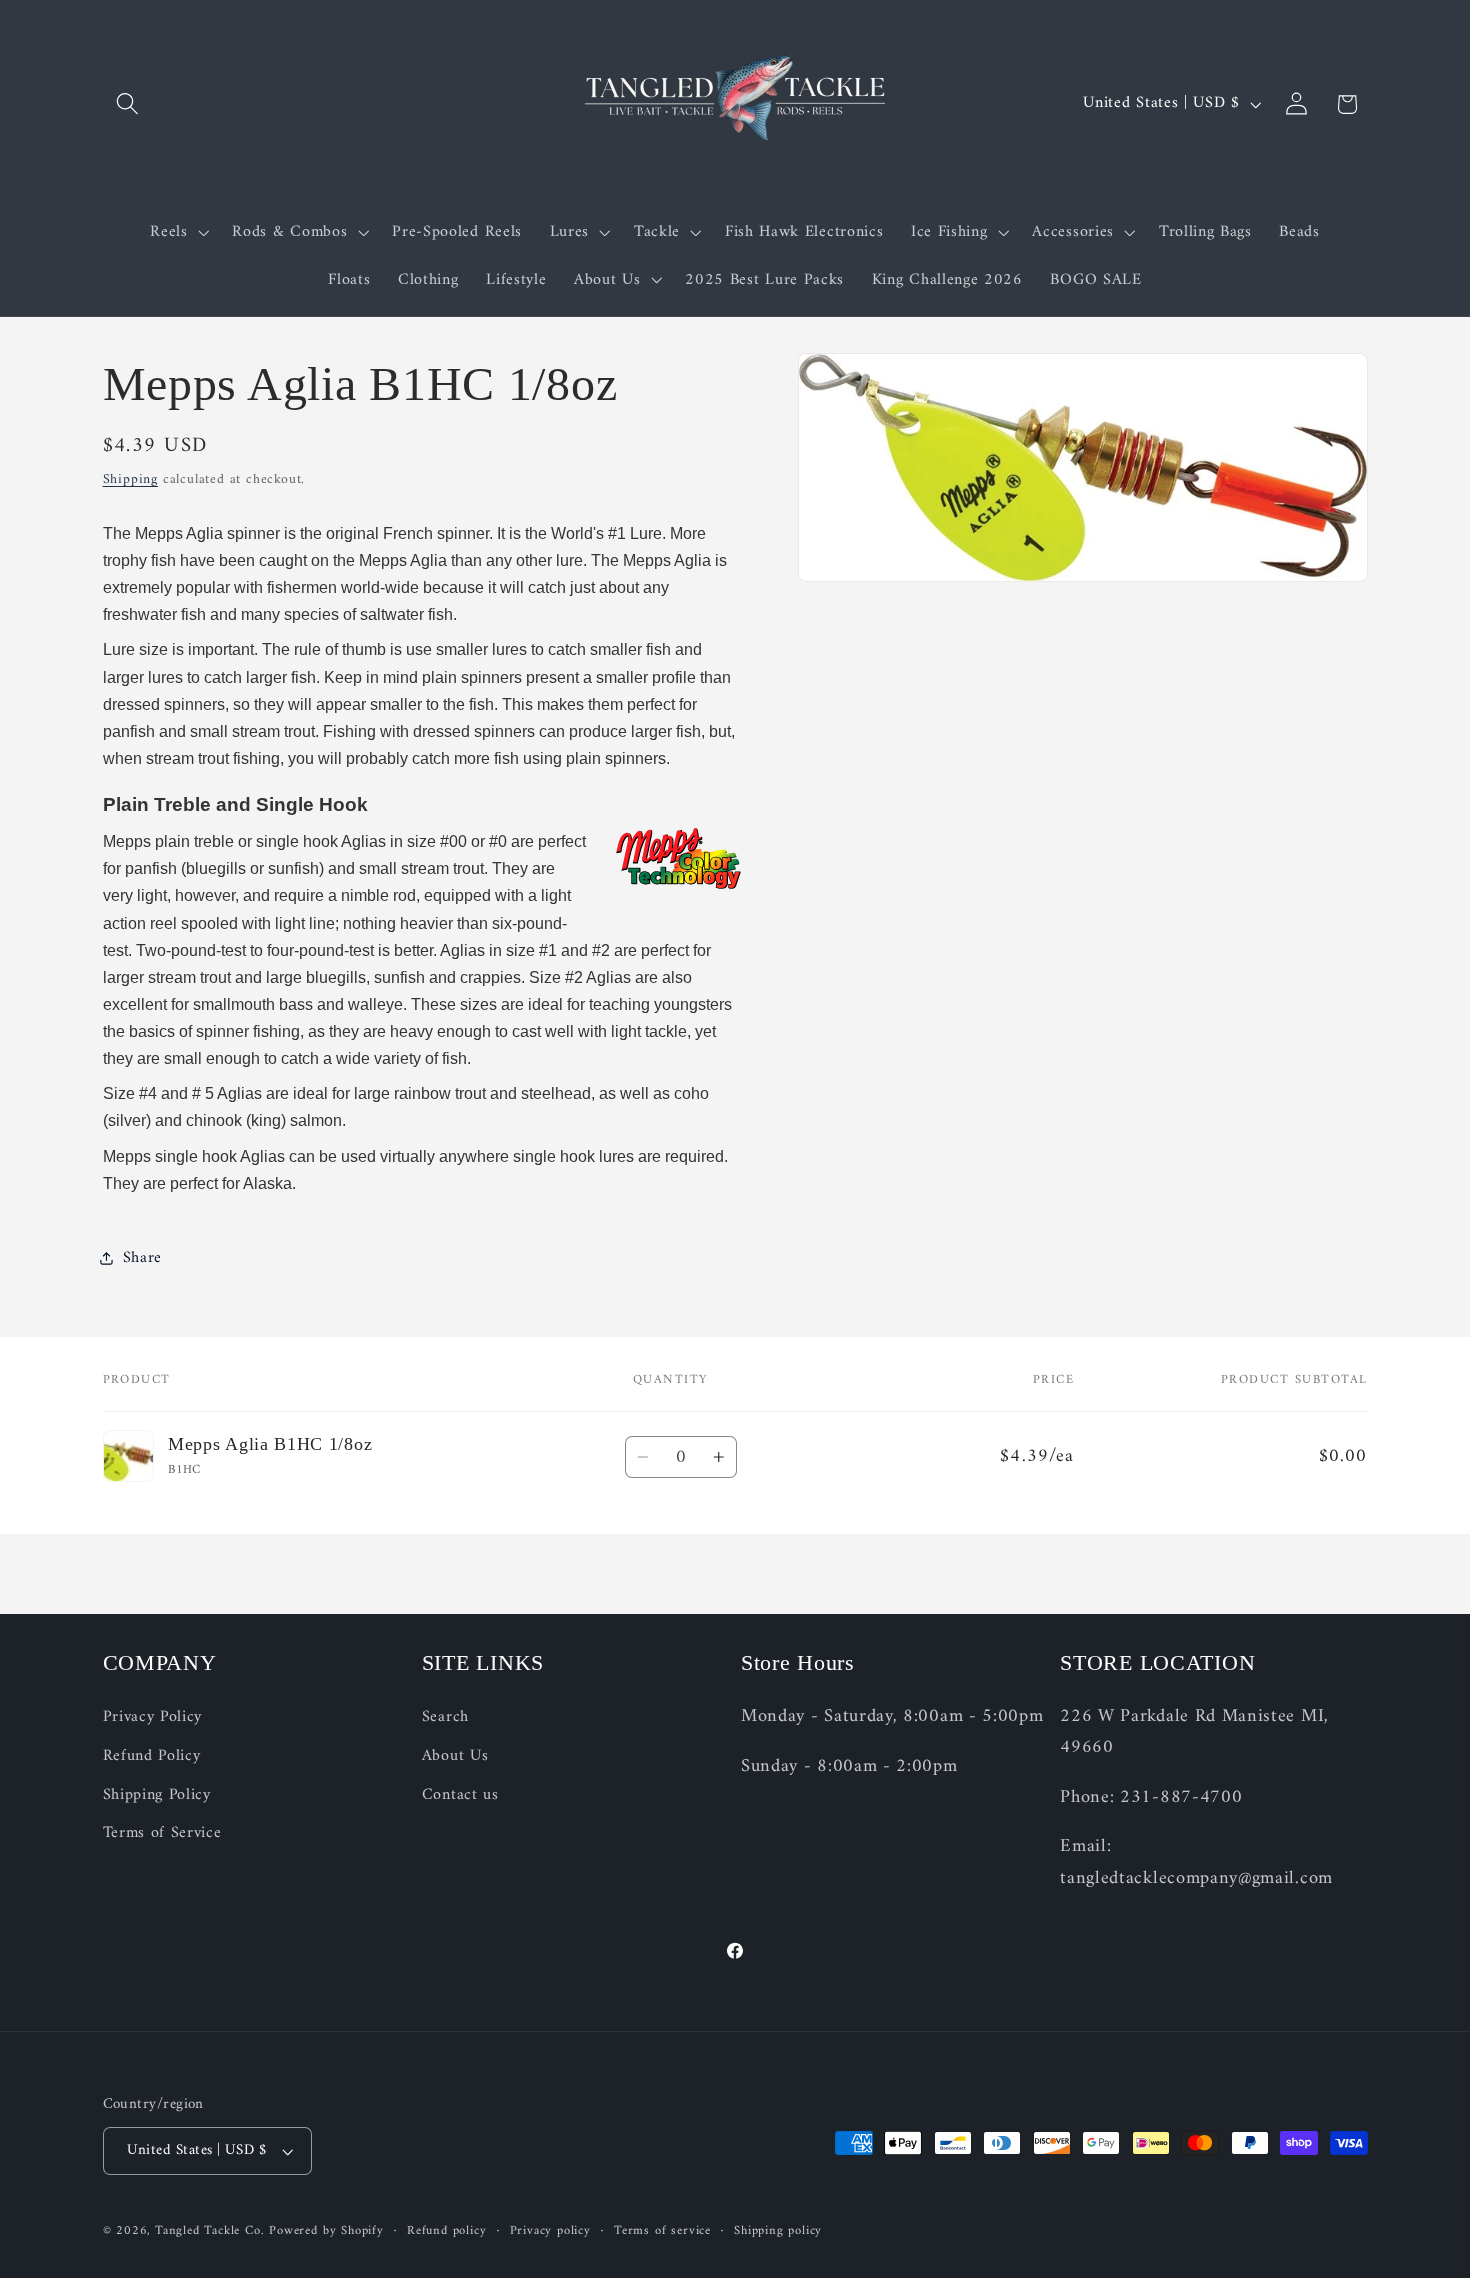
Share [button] (142, 1258)
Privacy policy (550, 2231)
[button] (128, 104)
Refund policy (446, 2231)
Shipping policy (778, 2231)
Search (445, 1717)
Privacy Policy (153, 1717)
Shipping (130, 478)
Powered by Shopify (326, 2231)
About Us (455, 1756)
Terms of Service (162, 1834)
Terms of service (662, 2231)
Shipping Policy (157, 1795)
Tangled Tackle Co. (210, 2231)
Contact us (460, 1795)
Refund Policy (152, 1756)
